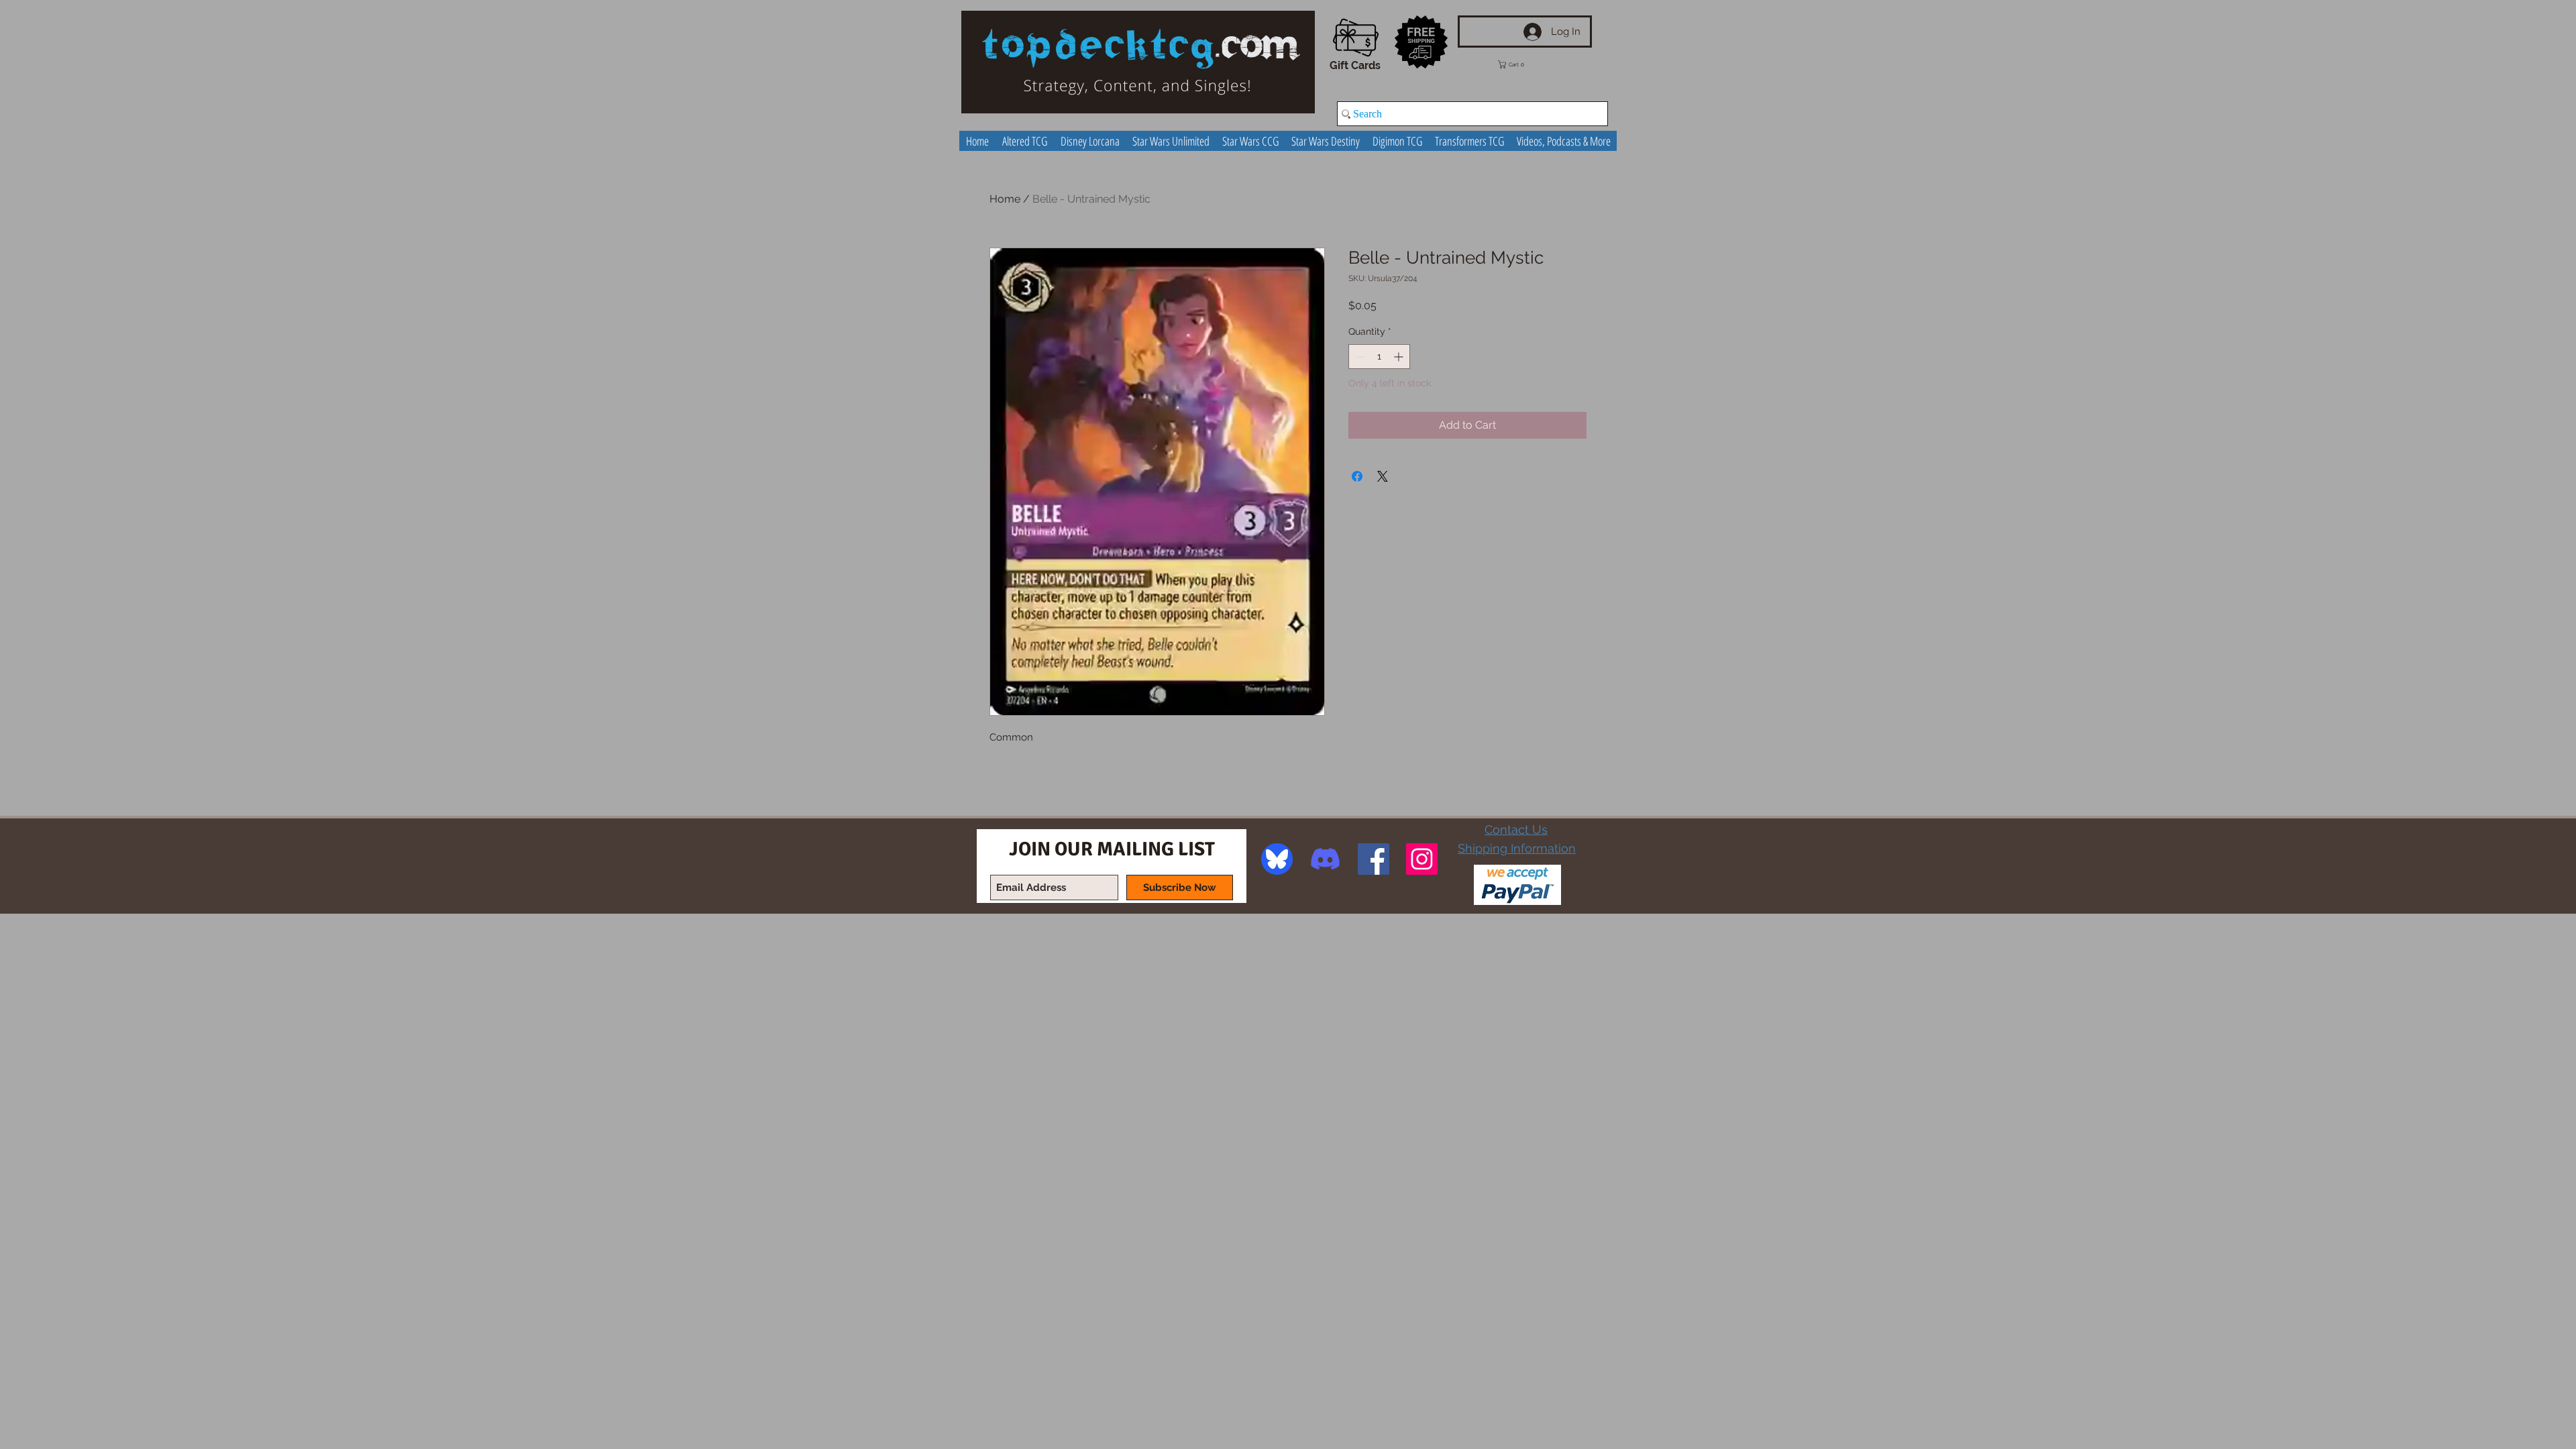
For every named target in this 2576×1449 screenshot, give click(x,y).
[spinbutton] (1379, 357)
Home (1005, 199)
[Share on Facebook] (1357, 476)
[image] (1277, 859)
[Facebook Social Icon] (1374, 859)
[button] (1521, 64)
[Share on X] (1383, 476)
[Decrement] (1359, 357)
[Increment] (1400, 357)
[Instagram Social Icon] (1422, 859)
